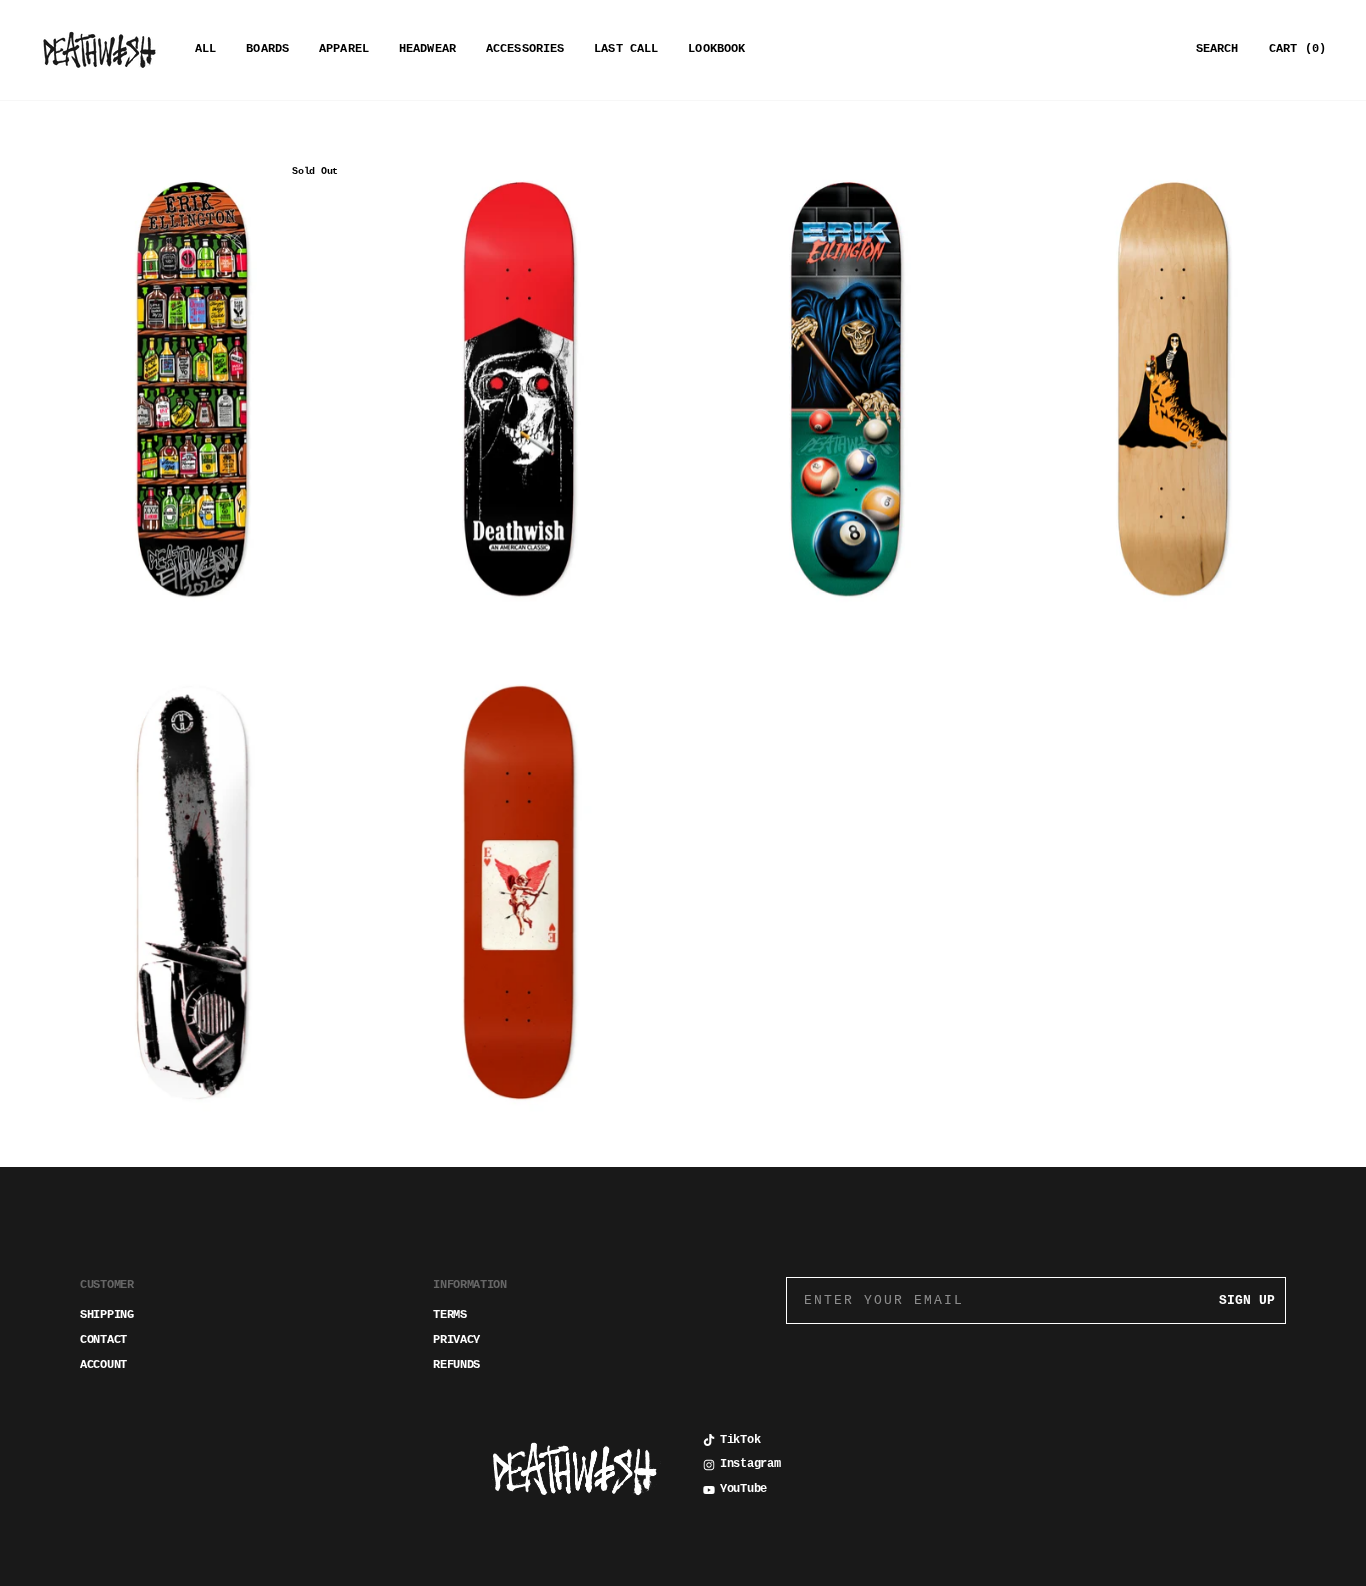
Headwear (427, 49)
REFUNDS (456, 1365)
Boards (267, 49)
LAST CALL (626, 49)
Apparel (344, 49)
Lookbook (716, 49)
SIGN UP (1247, 1300)
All (205, 49)
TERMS (450, 1315)
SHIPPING (107, 1315)
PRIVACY (456, 1340)
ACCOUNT (103, 1365)
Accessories (525, 49)
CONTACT (103, 1340)
